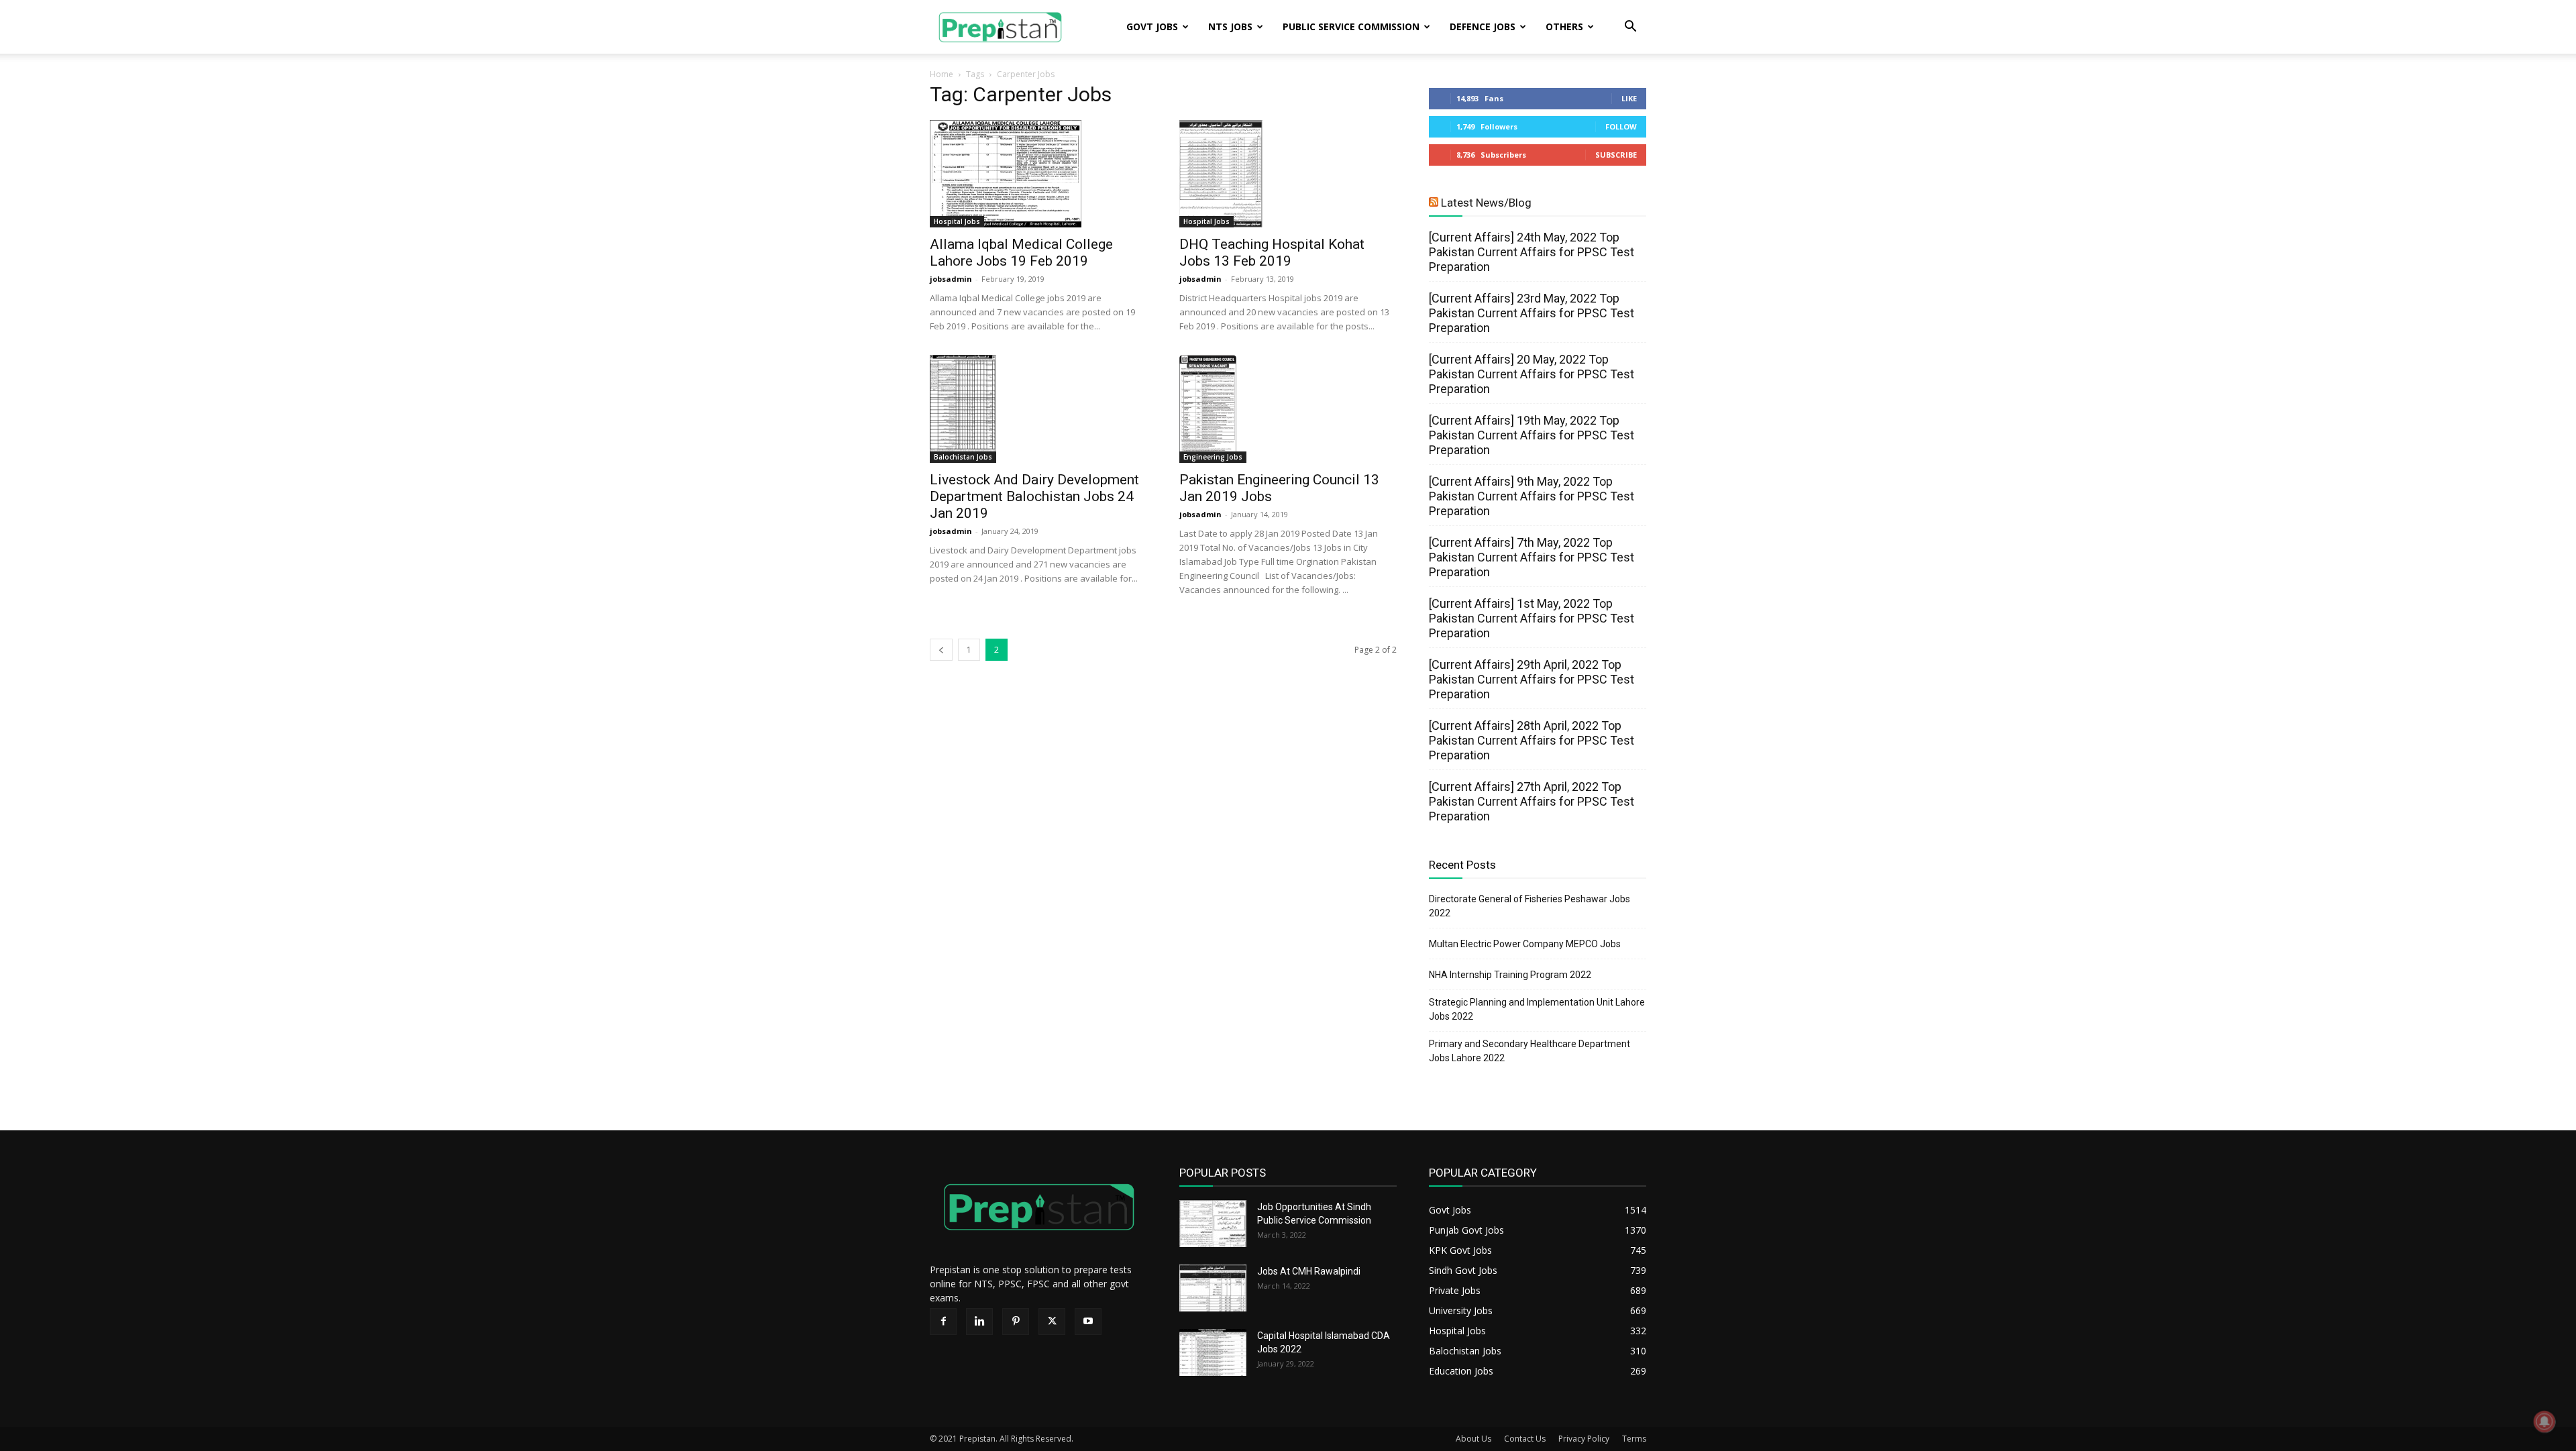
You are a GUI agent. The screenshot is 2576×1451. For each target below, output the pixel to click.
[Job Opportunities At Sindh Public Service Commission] (1213, 1224)
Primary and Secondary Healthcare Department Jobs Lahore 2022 (1529, 1051)
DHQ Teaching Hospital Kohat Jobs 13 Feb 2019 (1272, 253)
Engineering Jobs (1213, 457)
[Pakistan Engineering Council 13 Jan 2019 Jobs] (1288, 409)
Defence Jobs (1483, 26)
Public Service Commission (1351, 26)
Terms (1634, 1439)
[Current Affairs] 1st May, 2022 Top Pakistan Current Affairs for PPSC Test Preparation (1532, 618)
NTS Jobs (1230, 26)
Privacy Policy (1584, 1439)
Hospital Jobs (957, 221)
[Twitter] (1052, 1322)
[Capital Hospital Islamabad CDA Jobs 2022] (1213, 1352)
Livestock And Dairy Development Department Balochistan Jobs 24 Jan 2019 (1034, 496)
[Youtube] (1088, 1322)
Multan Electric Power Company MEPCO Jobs (1525, 944)
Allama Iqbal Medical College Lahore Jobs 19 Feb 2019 (1021, 253)
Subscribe (1616, 155)
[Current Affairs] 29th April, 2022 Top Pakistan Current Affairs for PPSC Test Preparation (1532, 679)
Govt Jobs (1152, 26)
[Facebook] (943, 1322)
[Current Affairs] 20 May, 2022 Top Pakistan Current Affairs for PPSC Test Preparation (1532, 374)
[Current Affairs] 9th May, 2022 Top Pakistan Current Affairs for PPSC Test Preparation (1532, 496)
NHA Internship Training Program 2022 (1510, 975)
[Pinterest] (1016, 1322)
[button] (1630, 28)
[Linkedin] (979, 1322)
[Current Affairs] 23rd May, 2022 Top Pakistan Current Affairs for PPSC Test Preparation (1532, 313)
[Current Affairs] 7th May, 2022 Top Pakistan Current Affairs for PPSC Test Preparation (1532, 557)
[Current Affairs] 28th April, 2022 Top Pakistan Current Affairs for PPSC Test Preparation (1532, 740)
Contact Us (1525, 1439)
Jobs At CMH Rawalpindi (1309, 1271)
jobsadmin (951, 279)
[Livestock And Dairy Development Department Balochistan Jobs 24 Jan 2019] (1038, 409)
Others (1564, 26)
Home (942, 74)
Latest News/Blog (1486, 203)
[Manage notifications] (2544, 1421)
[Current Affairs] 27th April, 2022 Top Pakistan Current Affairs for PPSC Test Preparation (1532, 801)
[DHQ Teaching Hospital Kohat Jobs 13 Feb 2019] (1288, 174)
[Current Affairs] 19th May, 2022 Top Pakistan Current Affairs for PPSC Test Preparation (1532, 435)
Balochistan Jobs (963, 457)
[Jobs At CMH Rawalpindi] (1213, 1288)
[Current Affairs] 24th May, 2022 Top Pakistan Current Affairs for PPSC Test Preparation (1532, 252)
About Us (1473, 1439)
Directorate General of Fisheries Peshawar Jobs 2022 (1529, 906)
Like (1629, 98)
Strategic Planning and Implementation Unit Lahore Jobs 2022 (1537, 1009)
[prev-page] (941, 650)
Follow (1621, 126)
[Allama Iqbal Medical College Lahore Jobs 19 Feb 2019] (1038, 174)
